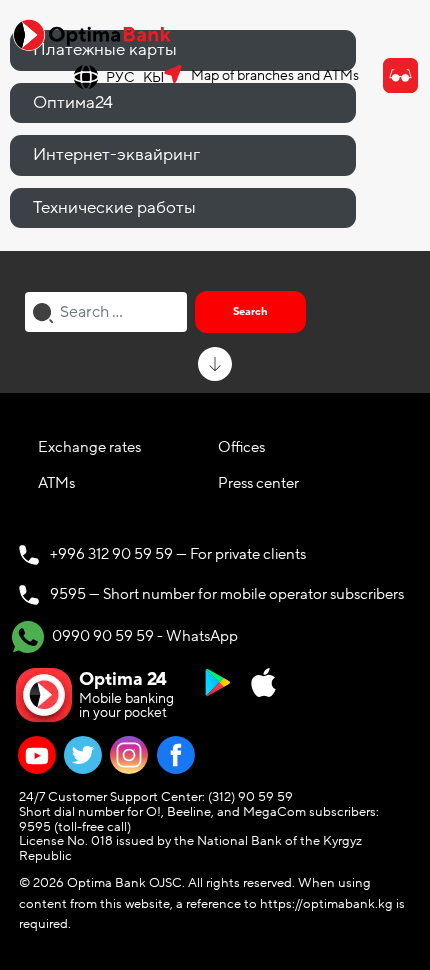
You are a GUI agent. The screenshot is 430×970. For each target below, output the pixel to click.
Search (250, 311)
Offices (241, 447)
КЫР (158, 77)
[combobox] (106, 312)
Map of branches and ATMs (275, 75)
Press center (258, 483)
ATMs (56, 483)
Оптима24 (73, 102)
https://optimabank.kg (326, 904)
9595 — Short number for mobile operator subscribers (227, 594)
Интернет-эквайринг (116, 154)
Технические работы (114, 207)
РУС (120, 77)
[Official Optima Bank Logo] (92, 34)
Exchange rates (89, 447)
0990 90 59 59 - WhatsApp (143, 635)
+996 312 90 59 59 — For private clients (178, 554)
